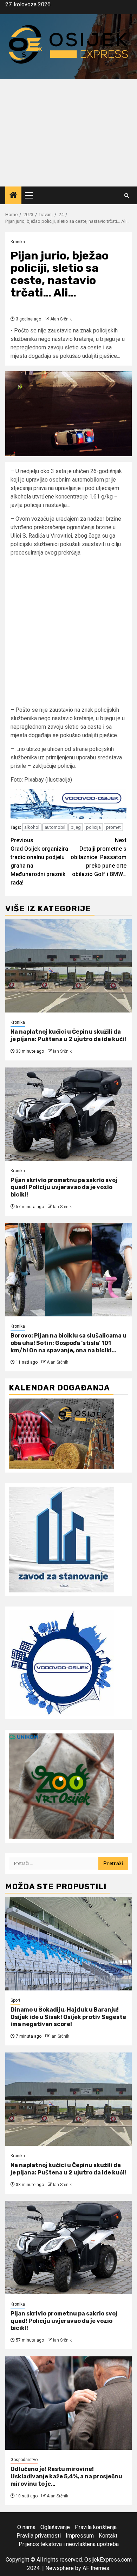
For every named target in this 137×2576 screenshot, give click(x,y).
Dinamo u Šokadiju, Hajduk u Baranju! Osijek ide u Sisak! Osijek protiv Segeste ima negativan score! (68, 2017)
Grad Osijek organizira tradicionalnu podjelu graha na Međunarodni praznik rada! (39, 861)
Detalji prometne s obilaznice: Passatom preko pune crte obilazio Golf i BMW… (99, 857)
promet (113, 827)
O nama (26, 2527)
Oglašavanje (55, 2527)
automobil (55, 827)
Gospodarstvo (24, 2460)
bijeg (76, 827)
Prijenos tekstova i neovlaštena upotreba (69, 2544)
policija (93, 827)
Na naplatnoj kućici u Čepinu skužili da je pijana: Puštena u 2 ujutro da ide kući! (68, 1035)
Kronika (18, 242)
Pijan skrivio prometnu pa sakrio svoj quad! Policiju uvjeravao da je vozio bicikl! (64, 1188)
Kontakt (108, 2536)
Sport (15, 2000)
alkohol (32, 827)
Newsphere (60, 2568)
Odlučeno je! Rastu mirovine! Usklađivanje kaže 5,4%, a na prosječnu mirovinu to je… (66, 2476)
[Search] (127, 195)
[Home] (13, 196)
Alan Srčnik (61, 319)
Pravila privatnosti (39, 2536)
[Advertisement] (68, 133)
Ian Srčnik (62, 1051)
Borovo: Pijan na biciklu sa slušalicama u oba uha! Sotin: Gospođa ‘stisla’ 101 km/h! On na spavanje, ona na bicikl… (68, 1343)
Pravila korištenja (96, 2527)
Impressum (80, 2536)
